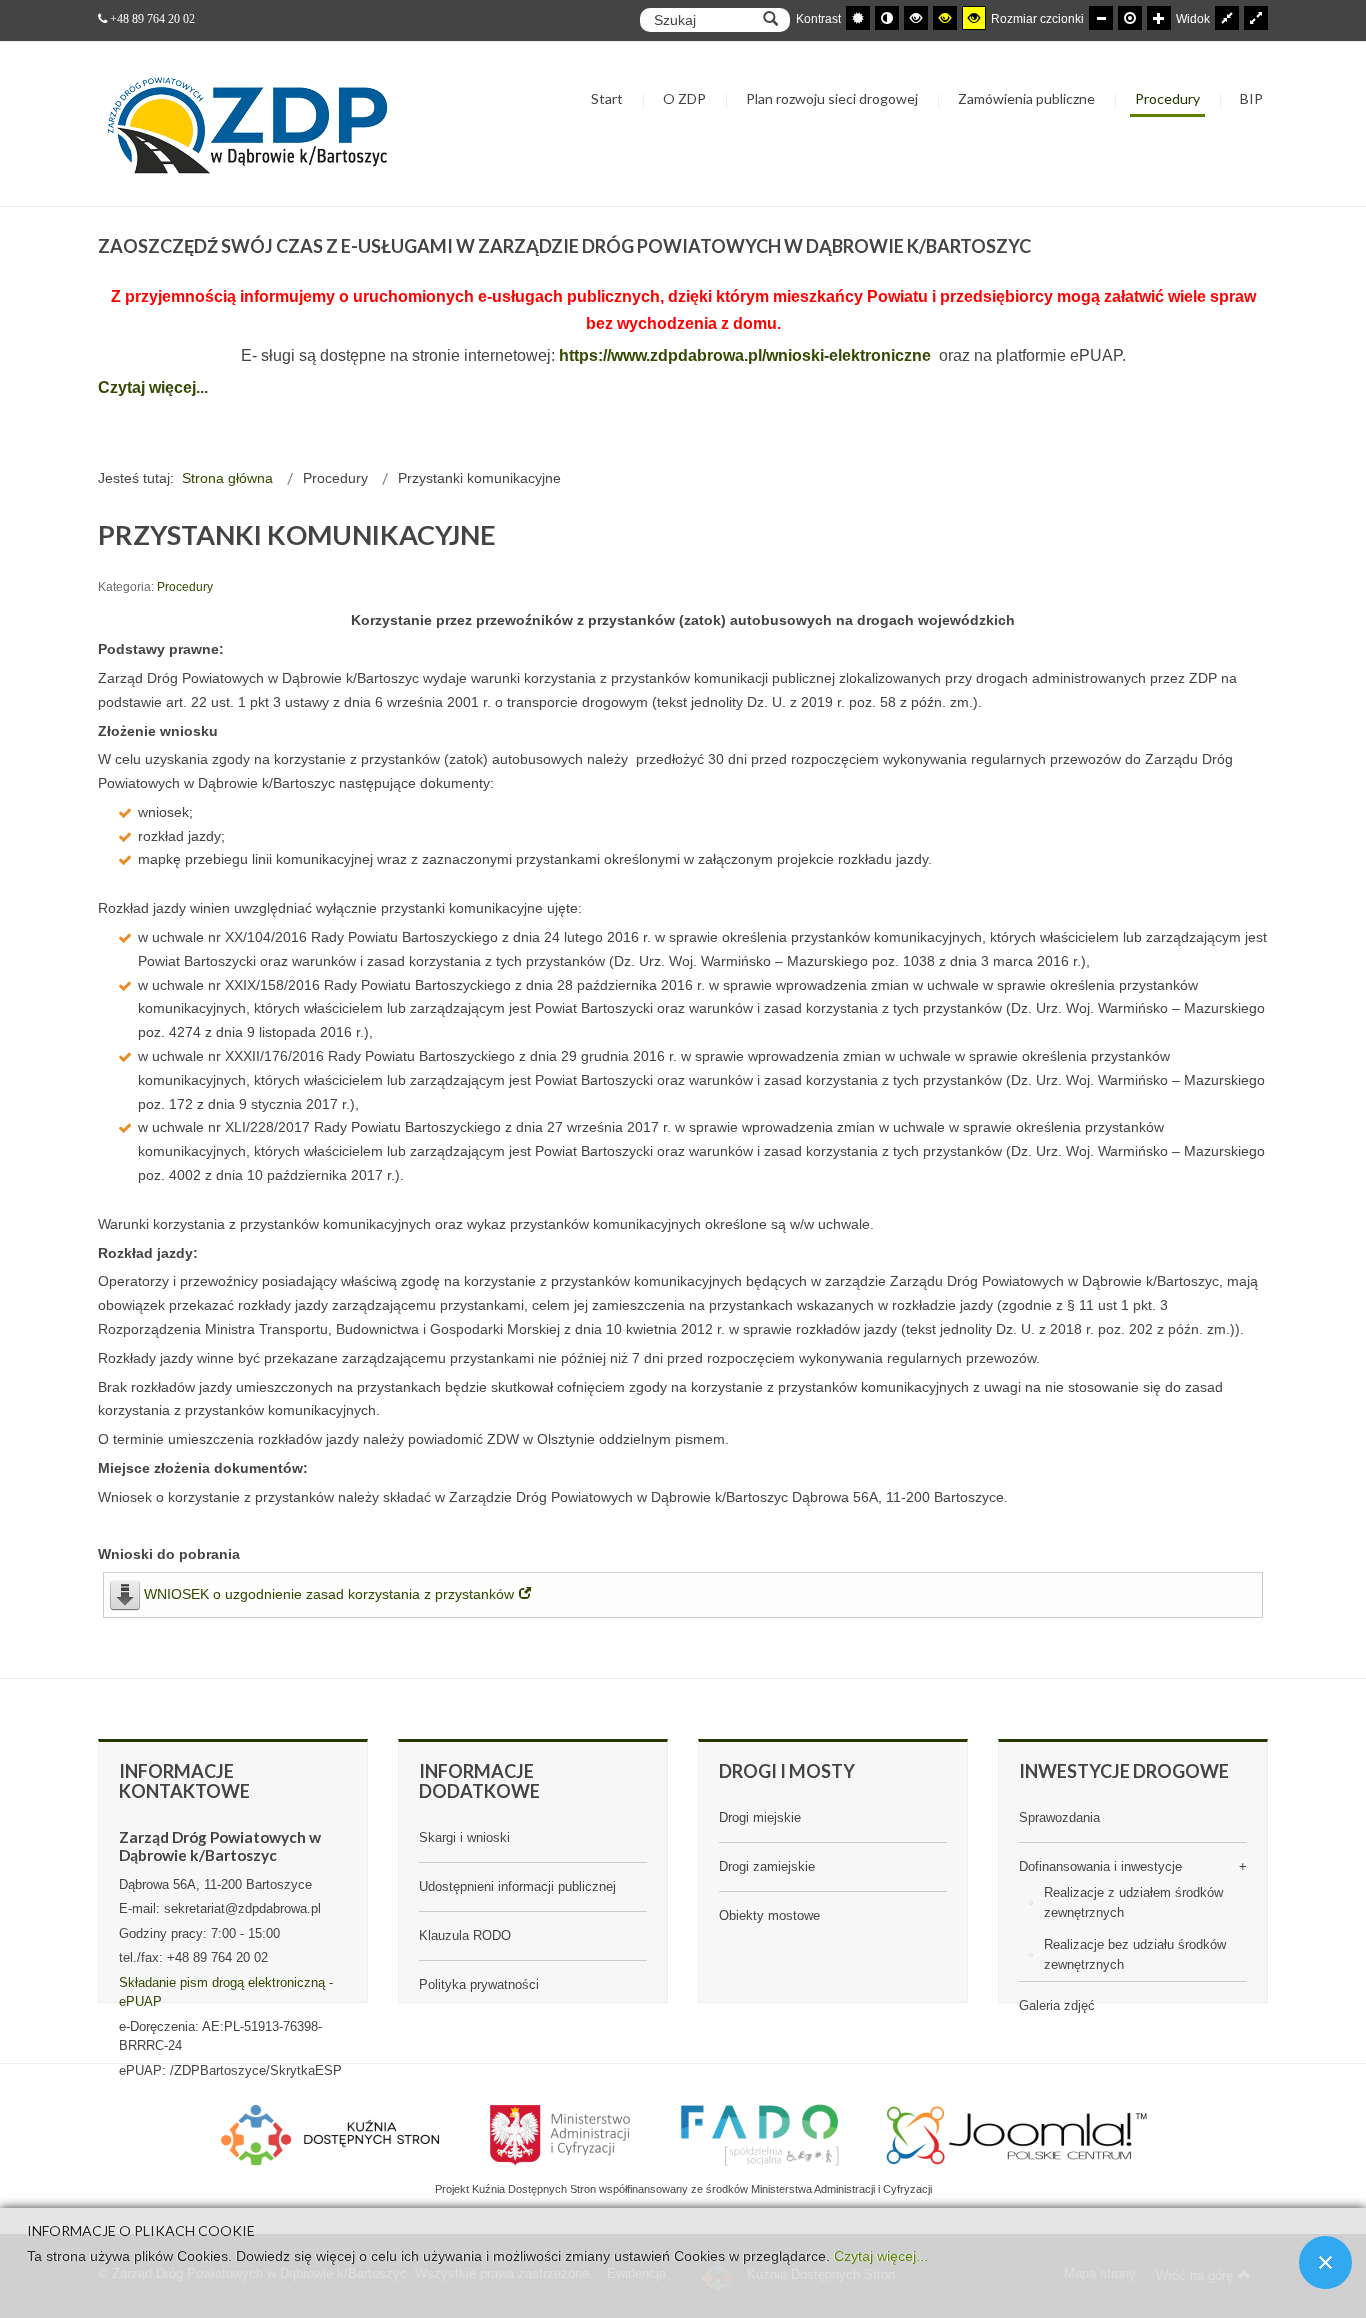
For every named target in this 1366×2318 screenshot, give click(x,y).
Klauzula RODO (465, 1935)
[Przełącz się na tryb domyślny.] (858, 18)
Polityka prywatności (479, 1984)
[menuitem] (607, 100)
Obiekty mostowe (769, 1915)
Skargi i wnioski (464, 1837)
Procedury (185, 587)
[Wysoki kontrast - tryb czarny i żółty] (945, 18)
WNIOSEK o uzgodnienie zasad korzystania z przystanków (329, 1594)
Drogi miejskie (760, 1817)
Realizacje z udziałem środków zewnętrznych (1133, 1902)
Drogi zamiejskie (767, 1866)
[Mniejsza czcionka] (1101, 18)
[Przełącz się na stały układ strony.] (1227, 18)
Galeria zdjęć (1057, 2005)
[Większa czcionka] (1159, 18)
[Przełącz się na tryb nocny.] (887, 18)
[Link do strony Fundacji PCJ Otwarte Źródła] (1017, 2132)
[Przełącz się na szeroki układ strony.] (1256, 18)
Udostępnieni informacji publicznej (517, 1886)
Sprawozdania (1059, 1817)
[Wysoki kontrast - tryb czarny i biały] (916, 18)
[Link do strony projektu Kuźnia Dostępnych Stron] (331, 2132)
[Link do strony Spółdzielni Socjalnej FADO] (759, 2132)
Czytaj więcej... (153, 387)
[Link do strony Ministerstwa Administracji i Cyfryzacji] (562, 2132)
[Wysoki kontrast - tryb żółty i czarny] (974, 18)
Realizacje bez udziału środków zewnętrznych (1135, 1954)
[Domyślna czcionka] (1130, 18)
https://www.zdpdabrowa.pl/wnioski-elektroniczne (745, 355)
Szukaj (770, 20)
